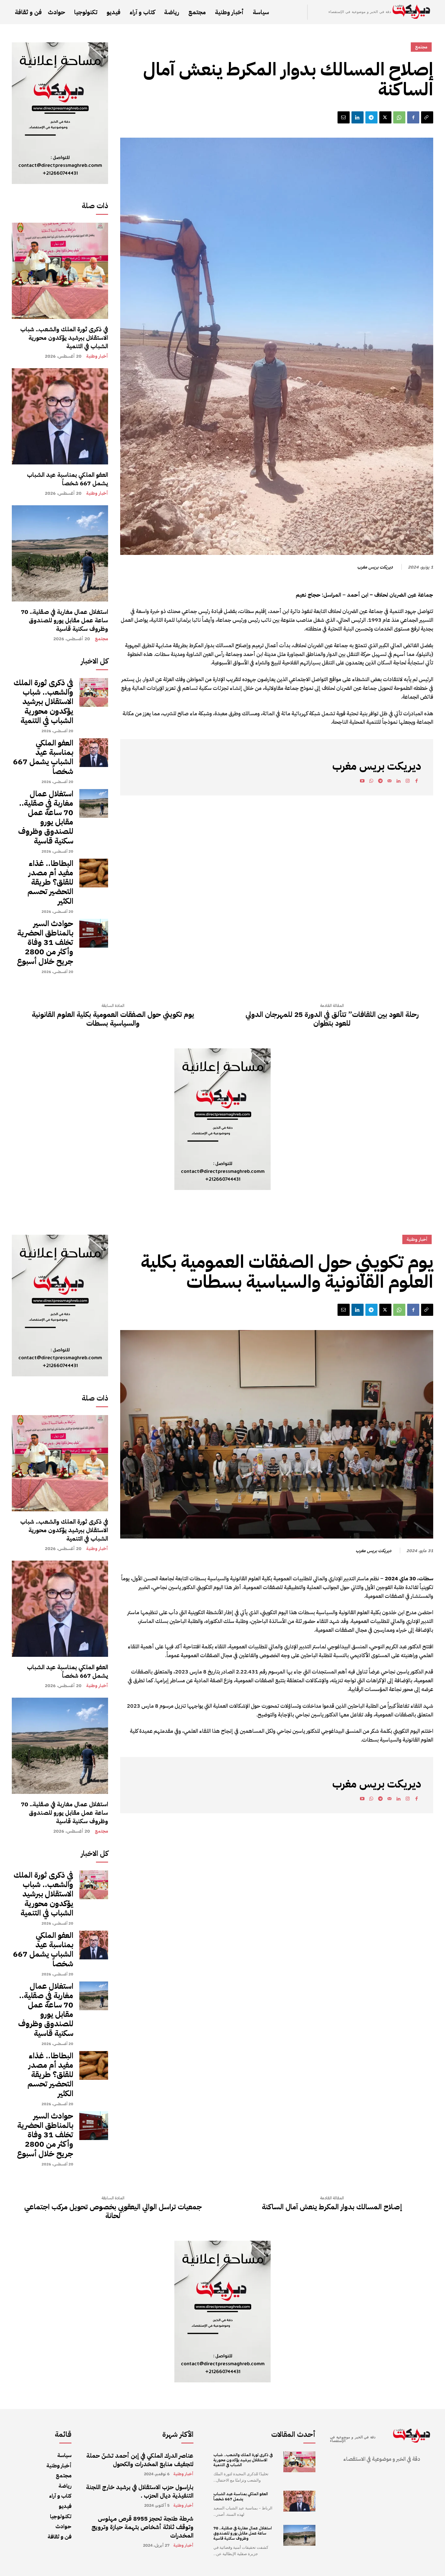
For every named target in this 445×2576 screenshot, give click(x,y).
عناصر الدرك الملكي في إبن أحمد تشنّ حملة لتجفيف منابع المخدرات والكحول (140, 2460)
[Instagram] (407, 782)
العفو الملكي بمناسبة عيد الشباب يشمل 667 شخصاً (68, 479)
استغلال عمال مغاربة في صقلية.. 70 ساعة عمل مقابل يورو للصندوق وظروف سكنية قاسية (64, 620)
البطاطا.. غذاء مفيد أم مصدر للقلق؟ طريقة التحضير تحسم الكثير (50, 882)
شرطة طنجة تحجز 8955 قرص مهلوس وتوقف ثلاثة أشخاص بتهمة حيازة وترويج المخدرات (142, 2527)
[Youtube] (362, 782)
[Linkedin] (358, 117)
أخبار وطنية (97, 356)
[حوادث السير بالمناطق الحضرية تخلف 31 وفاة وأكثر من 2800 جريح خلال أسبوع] (94, 933)
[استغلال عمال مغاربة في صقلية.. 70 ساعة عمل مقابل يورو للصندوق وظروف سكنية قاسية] (60, 553)
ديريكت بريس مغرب (375, 567)
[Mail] (389, 782)
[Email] (344, 117)
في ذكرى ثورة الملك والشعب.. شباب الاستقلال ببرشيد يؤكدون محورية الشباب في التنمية (64, 338)
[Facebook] (413, 117)
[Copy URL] (427, 117)
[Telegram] (371, 117)
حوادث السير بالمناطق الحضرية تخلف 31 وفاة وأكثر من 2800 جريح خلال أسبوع (45, 942)
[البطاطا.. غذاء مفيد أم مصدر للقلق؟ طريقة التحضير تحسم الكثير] (94, 873)
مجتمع (101, 639)
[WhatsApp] (399, 117)
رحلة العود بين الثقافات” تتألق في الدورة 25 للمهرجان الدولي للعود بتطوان (332, 1019)
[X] (385, 117)
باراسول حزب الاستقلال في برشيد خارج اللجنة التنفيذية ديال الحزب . (140, 2491)
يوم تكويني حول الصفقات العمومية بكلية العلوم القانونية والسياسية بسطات (113, 1019)
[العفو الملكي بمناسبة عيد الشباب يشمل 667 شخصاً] (60, 416)
